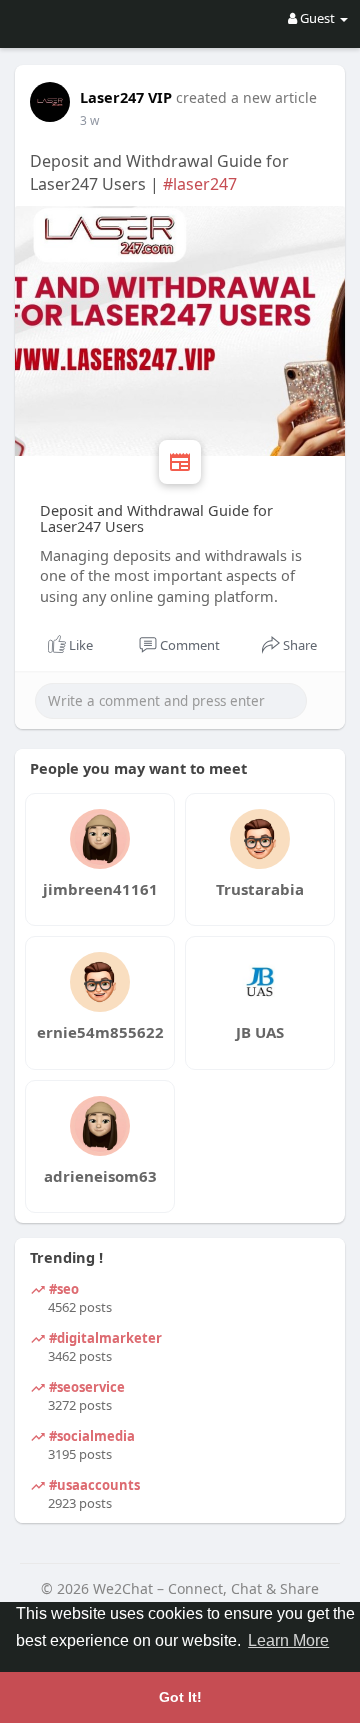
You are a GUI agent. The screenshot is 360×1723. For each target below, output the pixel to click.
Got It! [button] (180, 1697)
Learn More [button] (288, 1640)
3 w (89, 120)
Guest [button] (317, 18)
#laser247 (200, 184)
